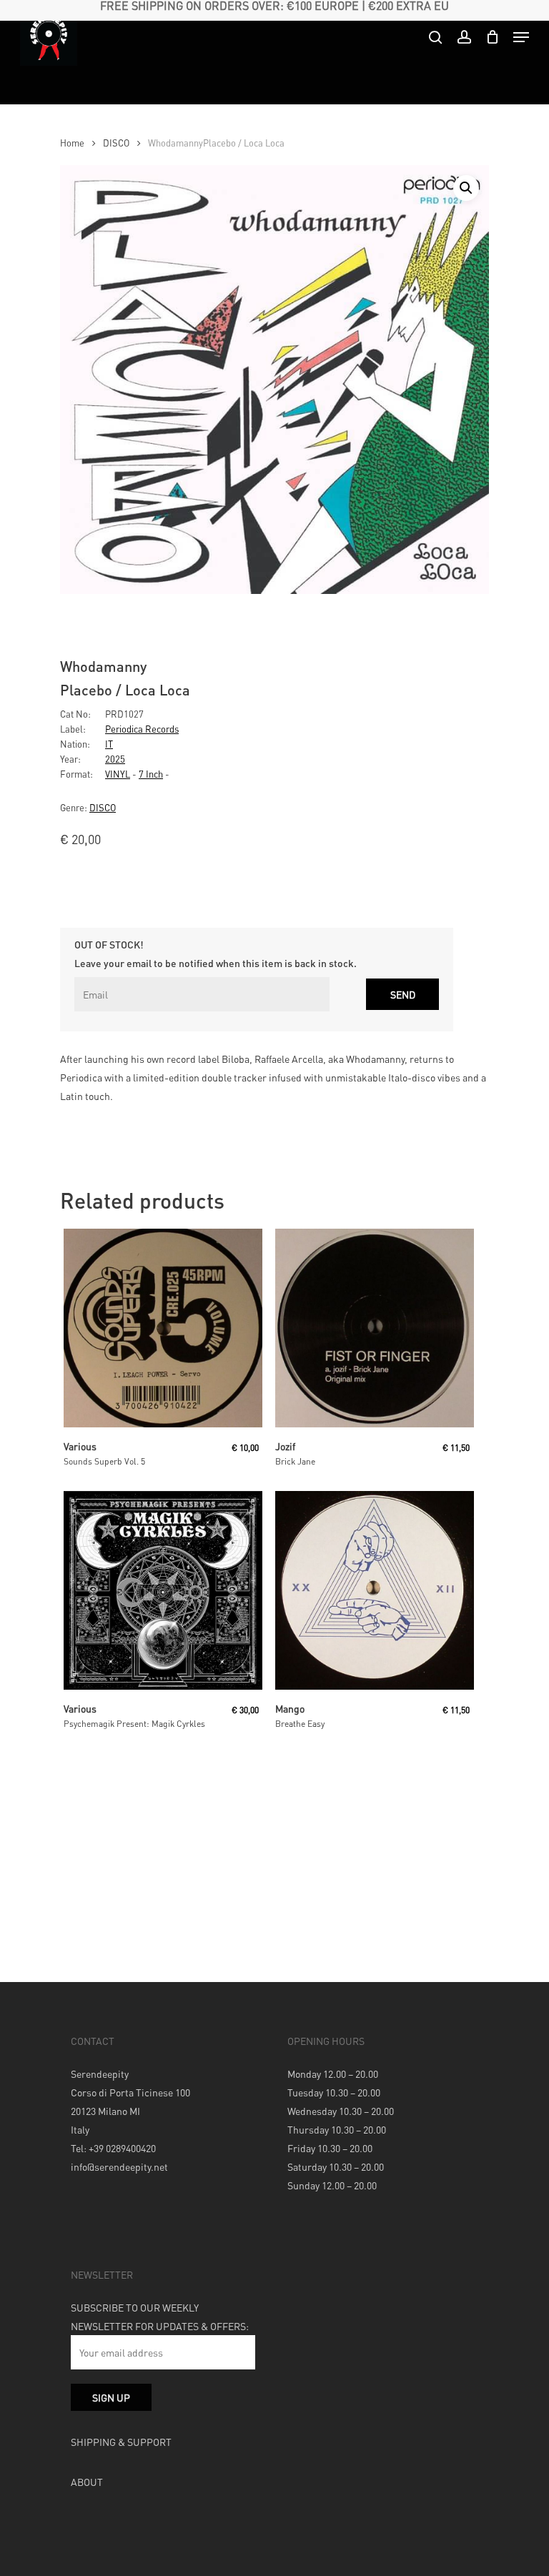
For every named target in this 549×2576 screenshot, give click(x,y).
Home (72, 143)
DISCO (116, 143)
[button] (466, 188)
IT (109, 744)
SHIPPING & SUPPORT (121, 2442)
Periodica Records (142, 729)
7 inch (151, 774)
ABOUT (87, 2482)
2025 (115, 759)
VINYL (118, 774)
